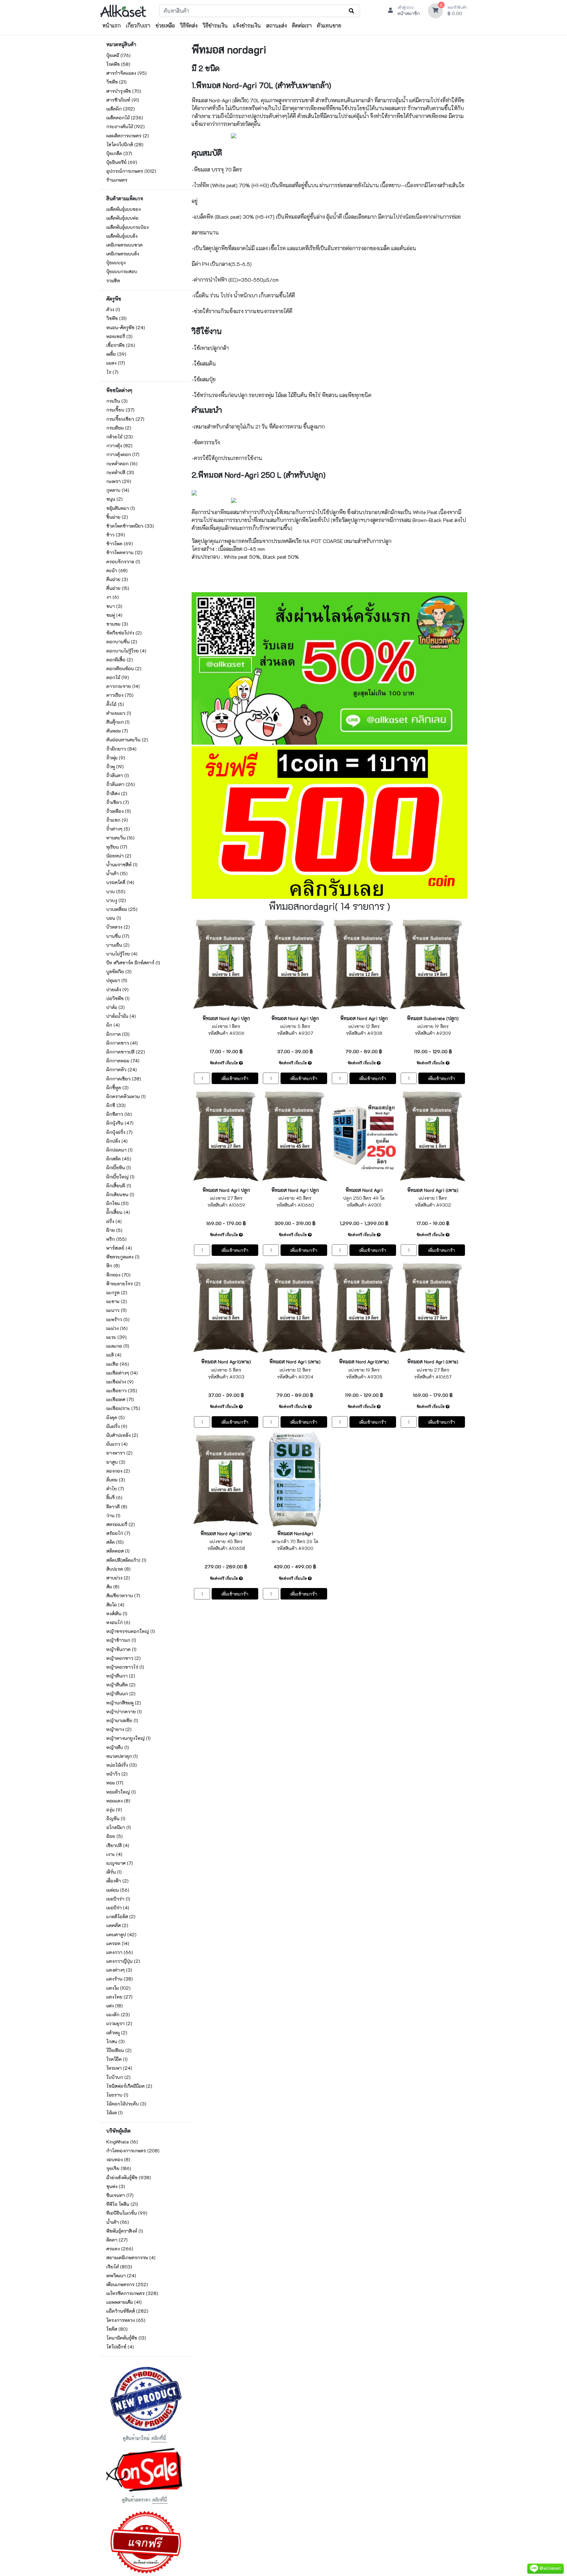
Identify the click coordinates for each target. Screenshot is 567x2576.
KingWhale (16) (122, 2142)
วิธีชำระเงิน (215, 25)
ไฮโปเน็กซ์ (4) (120, 2347)
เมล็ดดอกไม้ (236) (125, 118)
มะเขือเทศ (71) (120, 1399)
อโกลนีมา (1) (119, 1827)
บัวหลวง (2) (118, 927)
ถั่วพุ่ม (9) (116, 758)
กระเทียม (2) (119, 428)
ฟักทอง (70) (118, 1275)
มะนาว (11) (116, 1310)
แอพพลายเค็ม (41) (124, 2302)
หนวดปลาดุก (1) (122, 1756)
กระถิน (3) (117, 401)
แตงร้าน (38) (120, 1979)
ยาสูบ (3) (116, 1462)
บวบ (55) (116, 891)
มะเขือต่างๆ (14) (122, 1373)
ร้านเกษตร (117, 180)
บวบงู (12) (116, 900)
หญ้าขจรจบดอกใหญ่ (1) (131, 1631)
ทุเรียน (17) (117, 847)
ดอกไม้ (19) (118, 677)
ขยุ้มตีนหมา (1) (121, 508)
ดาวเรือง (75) (120, 695)
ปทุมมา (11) (117, 980)
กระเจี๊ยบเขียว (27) (125, 419)
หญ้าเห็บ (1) (118, 1747)
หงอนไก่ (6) (118, 1622)
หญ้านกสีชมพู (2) (124, 1703)
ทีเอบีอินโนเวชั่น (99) (127, 2213)
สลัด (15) (115, 1542)
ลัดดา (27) (117, 2240)
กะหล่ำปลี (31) (120, 472)
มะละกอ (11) (118, 1346)
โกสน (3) (115, 2041)
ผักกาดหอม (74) (123, 1061)
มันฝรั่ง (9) (117, 1426)
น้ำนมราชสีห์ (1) (122, 865)
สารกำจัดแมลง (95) (126, 73)
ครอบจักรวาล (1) (123, 562)
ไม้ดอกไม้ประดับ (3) (126, 2104)
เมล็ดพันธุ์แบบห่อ (122, 218)
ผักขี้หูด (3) (117, 1087)
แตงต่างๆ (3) (119, 1970)
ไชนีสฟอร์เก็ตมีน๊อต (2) (129, 2086)
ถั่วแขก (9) (117, 820)
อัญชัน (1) (116, 1818)
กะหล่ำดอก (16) (122, 463)
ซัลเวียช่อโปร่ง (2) (124, 633)
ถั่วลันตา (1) (118, 775)
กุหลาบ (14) (118, 490)
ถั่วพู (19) (115, 766)
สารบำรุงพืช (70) (124, 91)
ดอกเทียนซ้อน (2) (124, 668)
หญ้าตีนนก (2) (121, 1693)
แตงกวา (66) (120, 1952)
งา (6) (113, 597)
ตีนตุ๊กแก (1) (118, 722)
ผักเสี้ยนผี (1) (119, 1186)
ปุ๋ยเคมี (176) (118, 55)
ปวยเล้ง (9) (117, 989)
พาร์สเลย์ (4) (119, 1248)
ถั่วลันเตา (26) (121, 784)
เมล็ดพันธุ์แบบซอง (124, 209)
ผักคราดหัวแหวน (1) (126, 1096)
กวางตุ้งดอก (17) (123, 454)
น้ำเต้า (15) (117, 873)
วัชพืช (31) (116, 318)
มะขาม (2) (117, 1301)
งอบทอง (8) (118, 2159)
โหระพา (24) (119, 2068)
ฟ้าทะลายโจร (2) (123, 1284)
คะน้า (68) (117, 570)
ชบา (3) (114, 606)
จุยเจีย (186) (119, 2168)
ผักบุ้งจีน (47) (120, 1123)
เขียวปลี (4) (118, 1845)
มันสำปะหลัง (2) (122, 1435)
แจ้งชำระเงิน (247, 25)
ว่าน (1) (113, 1515)
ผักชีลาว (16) (119, 1114)
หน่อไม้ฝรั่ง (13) (122, 1765)
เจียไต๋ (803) (119, 2267)
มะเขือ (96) (118, 1364)
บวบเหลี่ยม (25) (122, 909)
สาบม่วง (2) (118, 1578)
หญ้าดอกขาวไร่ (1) (125, 1667)
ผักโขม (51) (117, 1203)
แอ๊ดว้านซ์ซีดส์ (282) (127, 2311)
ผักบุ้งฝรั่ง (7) (119, 1132)
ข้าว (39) (116, 535)
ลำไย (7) (115, 1489)
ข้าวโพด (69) (120, 543)
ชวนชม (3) (117, 624)
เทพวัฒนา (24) (121, 2275)
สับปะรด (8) (118, 1569)
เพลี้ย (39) (116, 354)
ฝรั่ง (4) (114, 1221)
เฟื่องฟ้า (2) (117, 1881)
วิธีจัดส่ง (189, 25)
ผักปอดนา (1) (119, 1150)
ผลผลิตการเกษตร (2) (128, 136)
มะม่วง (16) (117, 1328)
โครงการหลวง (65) (126, 2320)
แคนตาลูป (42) (121, 1934)
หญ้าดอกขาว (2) (124, 1658)
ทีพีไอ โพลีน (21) (122, 2204)
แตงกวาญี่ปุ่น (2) (123, 1961)
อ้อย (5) (115, 1836)
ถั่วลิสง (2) (117, 793)
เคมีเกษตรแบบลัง (123, 254)
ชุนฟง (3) (116, 2186)
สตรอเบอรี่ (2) (121, 1524)
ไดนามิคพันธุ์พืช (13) (126, 2338)
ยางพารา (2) (119, 1453)
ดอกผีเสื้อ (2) (120, 660)
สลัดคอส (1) (118, 1551)
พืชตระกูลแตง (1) (123, 1257)
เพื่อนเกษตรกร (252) (127, 2284)
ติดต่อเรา (302, 25)
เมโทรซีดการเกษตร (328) (132, 2293)
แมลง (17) (116, 363)
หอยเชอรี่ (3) (119, 336)
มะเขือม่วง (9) (120, 1382)
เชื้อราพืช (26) (121, 345)
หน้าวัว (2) (117, 1774)
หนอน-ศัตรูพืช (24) (126, 327)
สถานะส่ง (276, 25)
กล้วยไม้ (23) (120, 437)
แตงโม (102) (118, 1988)
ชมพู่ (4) (114, 615)
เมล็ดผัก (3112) (121, 109)
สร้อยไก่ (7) (118, 1533)
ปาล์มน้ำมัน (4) (121, 1016)
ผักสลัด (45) (119, 1159)
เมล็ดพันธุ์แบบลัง (122, 236)
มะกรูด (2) (117, 1292)
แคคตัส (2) (117, 1925)
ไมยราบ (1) (117, 2095)
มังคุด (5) (115, 1417)
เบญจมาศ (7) (120, 1863)
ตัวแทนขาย (329, 25)
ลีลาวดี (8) (117, 1507)
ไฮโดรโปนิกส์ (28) (125, 144)
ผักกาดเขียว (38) (124, 1079)
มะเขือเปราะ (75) (123, 1408)
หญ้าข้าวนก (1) (121, 1640)
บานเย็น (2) (118, 945)
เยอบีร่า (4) (118, 1908)
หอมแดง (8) (118, 1801)
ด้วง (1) (113, 309)
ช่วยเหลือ (165, 25)
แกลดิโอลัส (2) (121, 1916)
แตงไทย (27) (119, 1997)
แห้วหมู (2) (117, 2033)
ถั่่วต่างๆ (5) (118, 829)
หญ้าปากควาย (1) (124, 1711)
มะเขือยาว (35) (122, 1390)
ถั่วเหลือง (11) (119, 811)
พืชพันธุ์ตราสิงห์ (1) (125, 2231)
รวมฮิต (113, 281)
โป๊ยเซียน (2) (119, 2050)
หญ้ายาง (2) (119, 1729)
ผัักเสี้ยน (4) (118, 1212)
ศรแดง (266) (120, 2249)
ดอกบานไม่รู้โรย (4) (126, 651)
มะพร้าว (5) (118, 1319)
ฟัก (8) (113, 1266)
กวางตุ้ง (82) (119, 445)
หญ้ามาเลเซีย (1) (122, 1720)
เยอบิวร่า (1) (118, 1899)
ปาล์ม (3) (115, 1007)
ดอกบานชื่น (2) (122, 642)
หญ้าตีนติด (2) (121, 1685)
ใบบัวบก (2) (118, 2077)
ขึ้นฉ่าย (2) (117, 517)
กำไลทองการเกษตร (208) (133, 2151)
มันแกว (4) (117, 1444)
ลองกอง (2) (118, 1471)
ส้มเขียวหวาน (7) (123, 1595)
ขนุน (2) (115, 499)
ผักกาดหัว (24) (122, 1069)
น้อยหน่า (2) (119, 856)
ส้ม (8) (113, 1587)
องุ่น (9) (114, 1810)
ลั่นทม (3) (116, 1480)
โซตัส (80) (117, 2329)
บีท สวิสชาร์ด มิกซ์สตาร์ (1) (133, 963)
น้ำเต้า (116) (118, 2222)
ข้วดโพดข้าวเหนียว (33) (130, 526)
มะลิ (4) (114, 1355)
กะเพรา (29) (119, 481)
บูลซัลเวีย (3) (119, 971)
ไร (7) (112, 372)
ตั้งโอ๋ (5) (115, 704)
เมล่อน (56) (118, 1890)
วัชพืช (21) (116, 82)
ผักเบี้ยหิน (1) (119, 1167)
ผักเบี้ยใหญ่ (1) (120, 1177)
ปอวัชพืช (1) (118, 998)
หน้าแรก (112, 25)
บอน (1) (114, 918)
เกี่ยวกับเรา (138, 25)
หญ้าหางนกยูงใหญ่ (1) (128, 1738)
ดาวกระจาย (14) (123, 686)
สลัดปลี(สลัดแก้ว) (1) (126, 1560)
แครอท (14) (118, 1943)
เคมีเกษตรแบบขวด (125, 245)
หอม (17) (115, 1783)
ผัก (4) (113, 1025)
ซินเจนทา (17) (120, 2195)
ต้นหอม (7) (117, 731)
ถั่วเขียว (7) (118, 802)
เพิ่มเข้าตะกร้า (235, 1078)
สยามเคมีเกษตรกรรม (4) (131, 2257)
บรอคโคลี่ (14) (120, 882)
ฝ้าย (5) (114, 1230)
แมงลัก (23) (118, 2014)
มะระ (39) (116, 1337)
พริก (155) (116, 1239)
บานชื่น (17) (118, 936)
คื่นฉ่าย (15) (118, 588)
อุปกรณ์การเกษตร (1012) (131, 171)
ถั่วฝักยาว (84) (121, 749)
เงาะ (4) (114, 1854)
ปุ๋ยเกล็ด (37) (119, 153)
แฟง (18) (115, 2006)
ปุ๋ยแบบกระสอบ (122, 271)
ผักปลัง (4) (117, 1141)
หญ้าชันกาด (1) (121, 1649)
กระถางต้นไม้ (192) (126, 126)
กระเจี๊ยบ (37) (120, 410)
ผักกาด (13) (118, 1034)
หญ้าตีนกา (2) (121, 1676)
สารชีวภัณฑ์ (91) (123, 100)
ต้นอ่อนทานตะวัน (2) (127, 740)
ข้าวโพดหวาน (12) (124, 552)
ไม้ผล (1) (115, 2113)
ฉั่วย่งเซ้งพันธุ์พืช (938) (129, 2177)
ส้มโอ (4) (115, 1605)
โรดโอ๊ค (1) (117, 2059)
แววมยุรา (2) (119, 2023)
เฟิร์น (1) (114, 1872)
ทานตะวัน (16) (120, 838)
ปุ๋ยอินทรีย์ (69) (122, 162)
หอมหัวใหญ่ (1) (121, 1792)
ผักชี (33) (116, 1105)
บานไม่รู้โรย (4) (122, 954)
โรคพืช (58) (118, 64)
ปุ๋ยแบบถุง (116, 262)
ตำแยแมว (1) (119, 713)
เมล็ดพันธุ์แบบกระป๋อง (127, 227)
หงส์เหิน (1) (117, 1613)
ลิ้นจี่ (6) (114, 1497)
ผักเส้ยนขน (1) (120, 1194)
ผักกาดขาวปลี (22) (126, 1052)
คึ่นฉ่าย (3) (117, 579)
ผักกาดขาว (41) (122, 1043)
